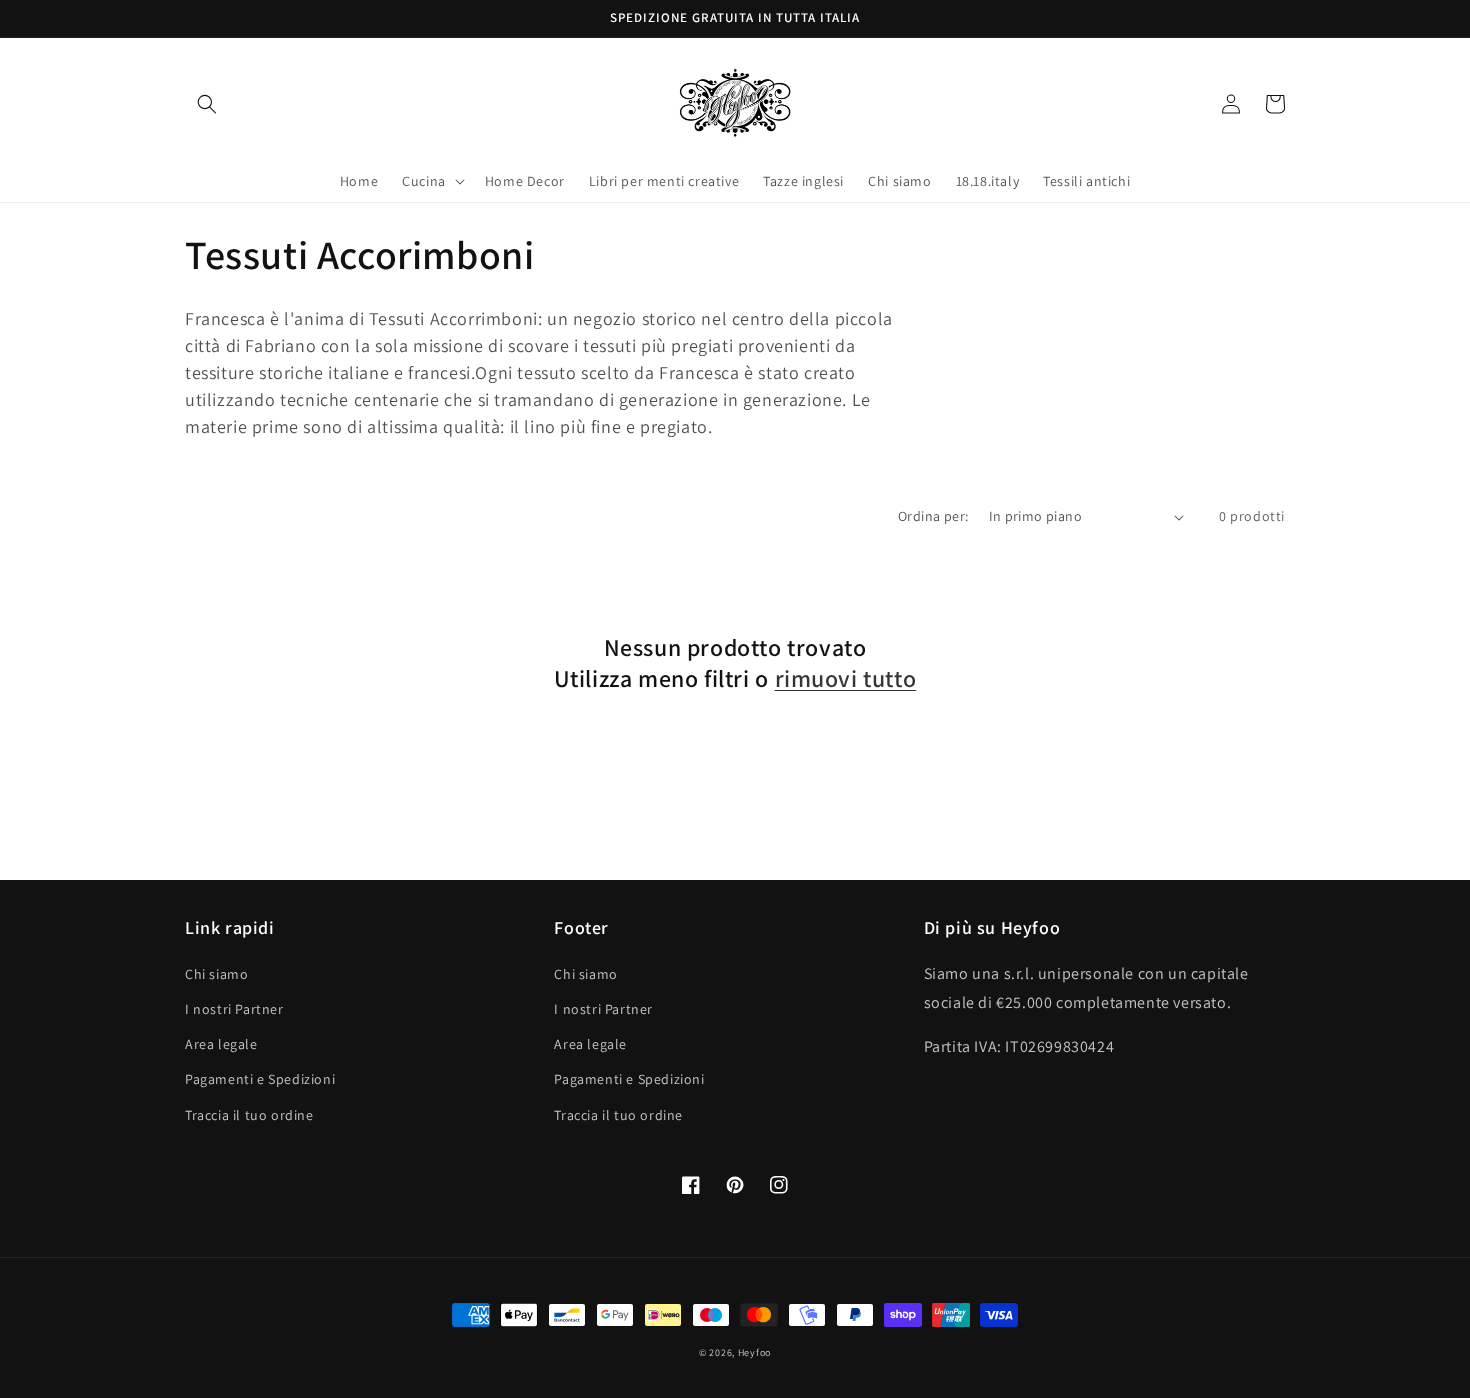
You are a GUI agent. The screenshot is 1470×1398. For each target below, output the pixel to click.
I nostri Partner (234, 1009)
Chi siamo (216, 974)
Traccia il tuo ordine (249, 1115)
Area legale (221, 1044)
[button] (207, 104)
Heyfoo (754, 1352)
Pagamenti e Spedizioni (260, 1079)
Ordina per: (933, 516)
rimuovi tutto (846, 678)
